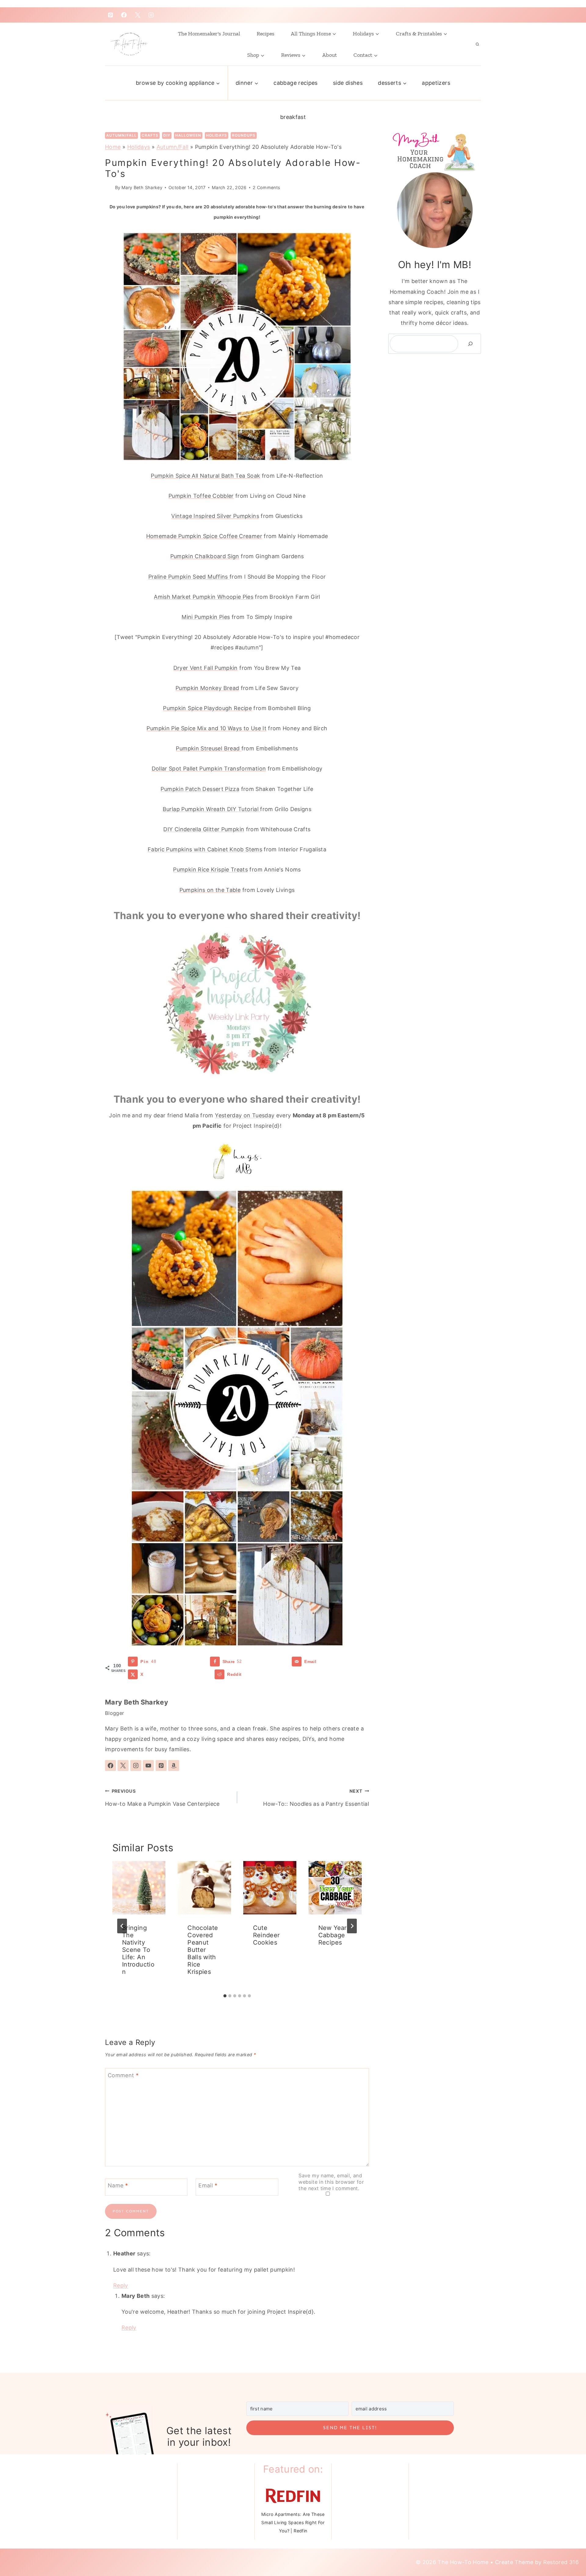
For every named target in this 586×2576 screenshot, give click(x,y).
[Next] (352, 1926)
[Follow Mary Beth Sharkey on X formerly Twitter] (123, 1766)
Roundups (244, 135)
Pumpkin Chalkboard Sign (205, 556)
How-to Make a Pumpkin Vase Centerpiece (162, 1798)
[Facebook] (124, 15)
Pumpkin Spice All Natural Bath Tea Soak (205, 476)
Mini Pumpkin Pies (206, 617)
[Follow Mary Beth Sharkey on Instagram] (136, 1766)
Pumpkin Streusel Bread (208, 748)
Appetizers (436, 83)
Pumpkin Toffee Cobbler (201, 496)
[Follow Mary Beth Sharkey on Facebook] (110, 1766)
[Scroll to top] (565, 2546)
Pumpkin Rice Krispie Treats (210, 869)
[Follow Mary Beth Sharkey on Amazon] (174, 1766)
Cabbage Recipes (295, 83)
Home (113, 147)
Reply (121, 2285)
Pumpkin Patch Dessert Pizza (200, 789)
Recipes (266, 34)
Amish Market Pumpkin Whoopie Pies (204, 597)
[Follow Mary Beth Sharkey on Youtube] (148, 1766)
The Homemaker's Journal (209, 34)
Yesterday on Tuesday (245, 1115)
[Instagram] (151, 15)
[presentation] (139, 1888)
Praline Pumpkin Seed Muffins (189, 577)
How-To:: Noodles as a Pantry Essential (316, 1798)
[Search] (470, 344)
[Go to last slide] (122, 1926)
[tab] (225, 1996)
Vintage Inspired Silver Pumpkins (215, 516)
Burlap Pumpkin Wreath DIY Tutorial (212, 809)
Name (118, 2185)
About (330, 55)
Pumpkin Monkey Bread (207, 688)
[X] (138, 15)
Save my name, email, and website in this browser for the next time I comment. (331, 2182)
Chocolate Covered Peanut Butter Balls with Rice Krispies (203, 1950)
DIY (167, 135)
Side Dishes (348, 83)
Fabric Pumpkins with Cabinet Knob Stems (205, 849)
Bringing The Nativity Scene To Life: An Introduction (138, 1950)
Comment (123, 2075)
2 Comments (267, 187)
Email (208, 2185)
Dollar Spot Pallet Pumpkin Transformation (209, 769)
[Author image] (109, 187)
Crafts (150, 135)
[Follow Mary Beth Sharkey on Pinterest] (161, 1766)
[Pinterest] (110, 15)
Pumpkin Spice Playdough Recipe (207, 708)
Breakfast (293, 117)
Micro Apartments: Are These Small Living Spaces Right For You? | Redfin (293, 2526)
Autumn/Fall (121, 135)
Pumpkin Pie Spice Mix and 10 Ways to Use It (206, 728)
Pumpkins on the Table (210, 890)
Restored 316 (561, 2566)
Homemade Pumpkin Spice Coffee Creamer (204, 536)
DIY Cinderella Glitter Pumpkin (204, 829)
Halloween (188, 135)
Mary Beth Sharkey (142, 187)
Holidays (217, 135)
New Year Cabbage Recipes (333, 1935)
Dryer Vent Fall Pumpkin (206, 668)
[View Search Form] (477, 44)
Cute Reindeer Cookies (266, 1935)
